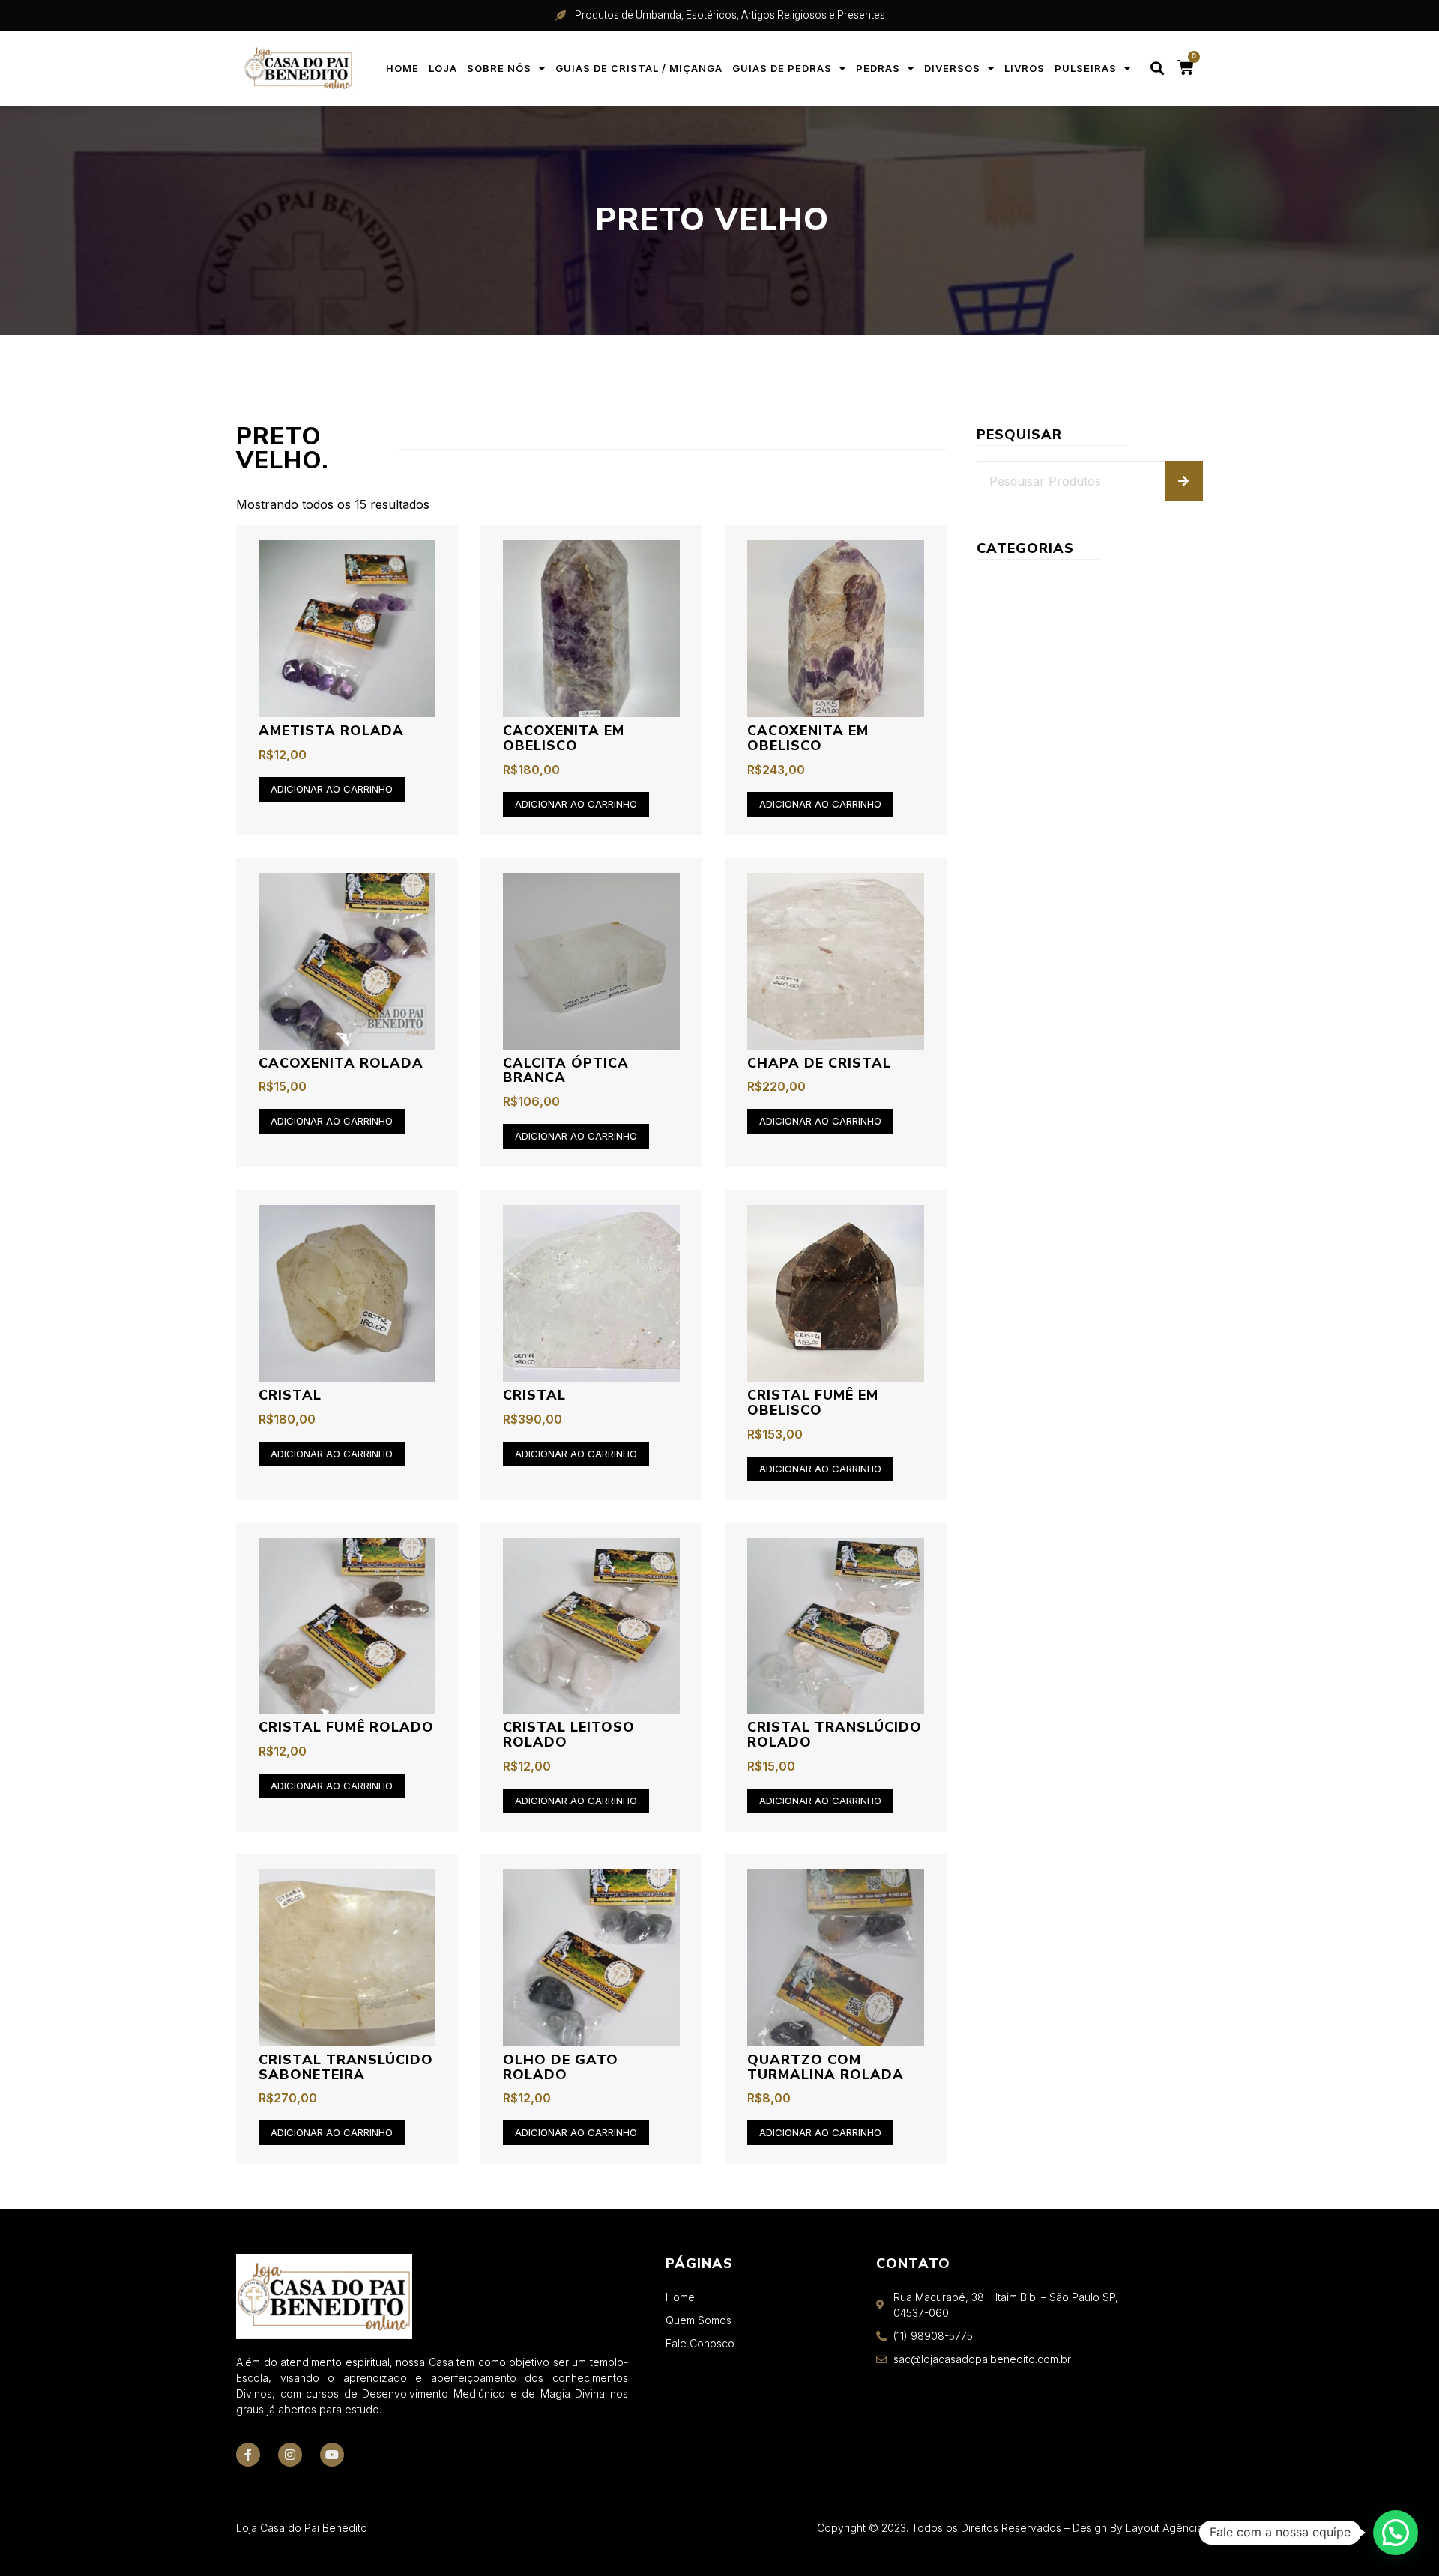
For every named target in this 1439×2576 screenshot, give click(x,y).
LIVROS (1025, 68)
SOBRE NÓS (499, 68)
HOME (402, 68)
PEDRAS (878, 68)
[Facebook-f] (248, 2455)
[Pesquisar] (1184, 481)
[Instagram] (290, 2455)
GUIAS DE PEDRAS (782, 68)
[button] (1158, 69)
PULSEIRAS (1086, 68)
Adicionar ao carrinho (332, 789)
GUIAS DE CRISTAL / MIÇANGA (639, 68)
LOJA (443, 68)
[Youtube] (332, 2455)
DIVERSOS (952, 68)
